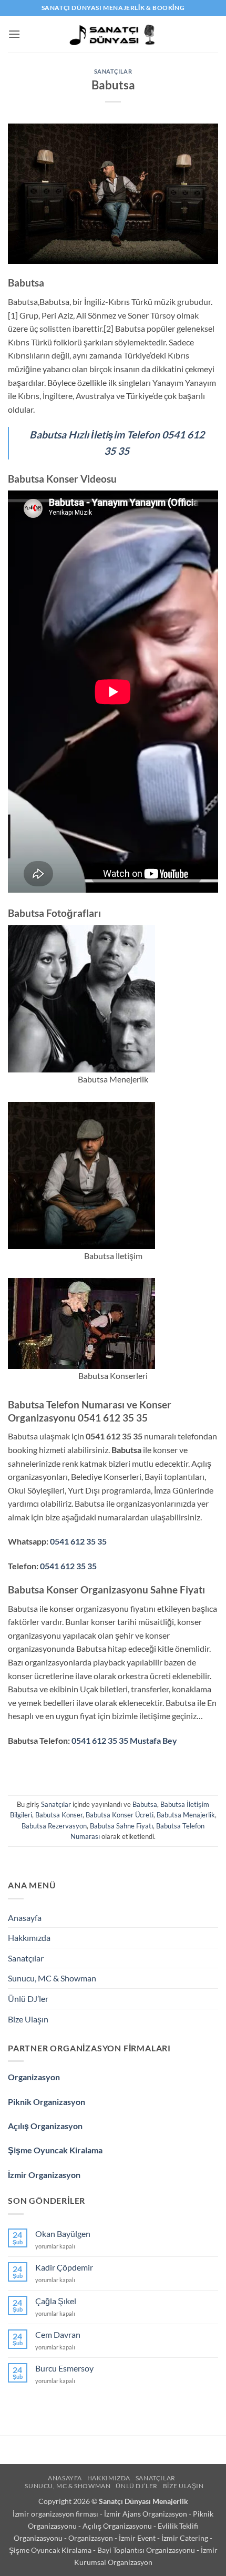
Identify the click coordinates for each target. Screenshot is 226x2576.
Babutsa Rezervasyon (54, 1826)
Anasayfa (25, 1918)
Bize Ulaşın (28, 2019)
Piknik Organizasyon (47, 2102)
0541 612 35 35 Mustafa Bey (124, 1740)
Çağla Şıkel (56, 2301)
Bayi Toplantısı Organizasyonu (147, 2550)
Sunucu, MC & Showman (52, 1978)
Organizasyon (34, 2077)
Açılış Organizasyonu (118, 2526)
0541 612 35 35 (78, 1541)
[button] (14, 34)
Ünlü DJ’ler (28, 1999)
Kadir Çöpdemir (64, 2267)
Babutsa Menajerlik (186, 1815)
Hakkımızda (29, 1938)
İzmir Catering (186, 2538)
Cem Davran (58, 2334)
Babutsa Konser (59, 1815)
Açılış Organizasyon (45, 2126)
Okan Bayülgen (63, 2233)
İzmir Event (138, 2538)
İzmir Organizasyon (44, 2175)
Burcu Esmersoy (64, 2368)
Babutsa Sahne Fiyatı (121, 1826)
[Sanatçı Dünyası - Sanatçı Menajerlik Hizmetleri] (113, 34)
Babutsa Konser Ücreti (120, 1815)
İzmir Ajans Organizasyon (146, 2514)
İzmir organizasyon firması (56, 2514)
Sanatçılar (113, 71)
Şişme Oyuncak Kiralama (55, 2150)
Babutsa (145, 1804)
